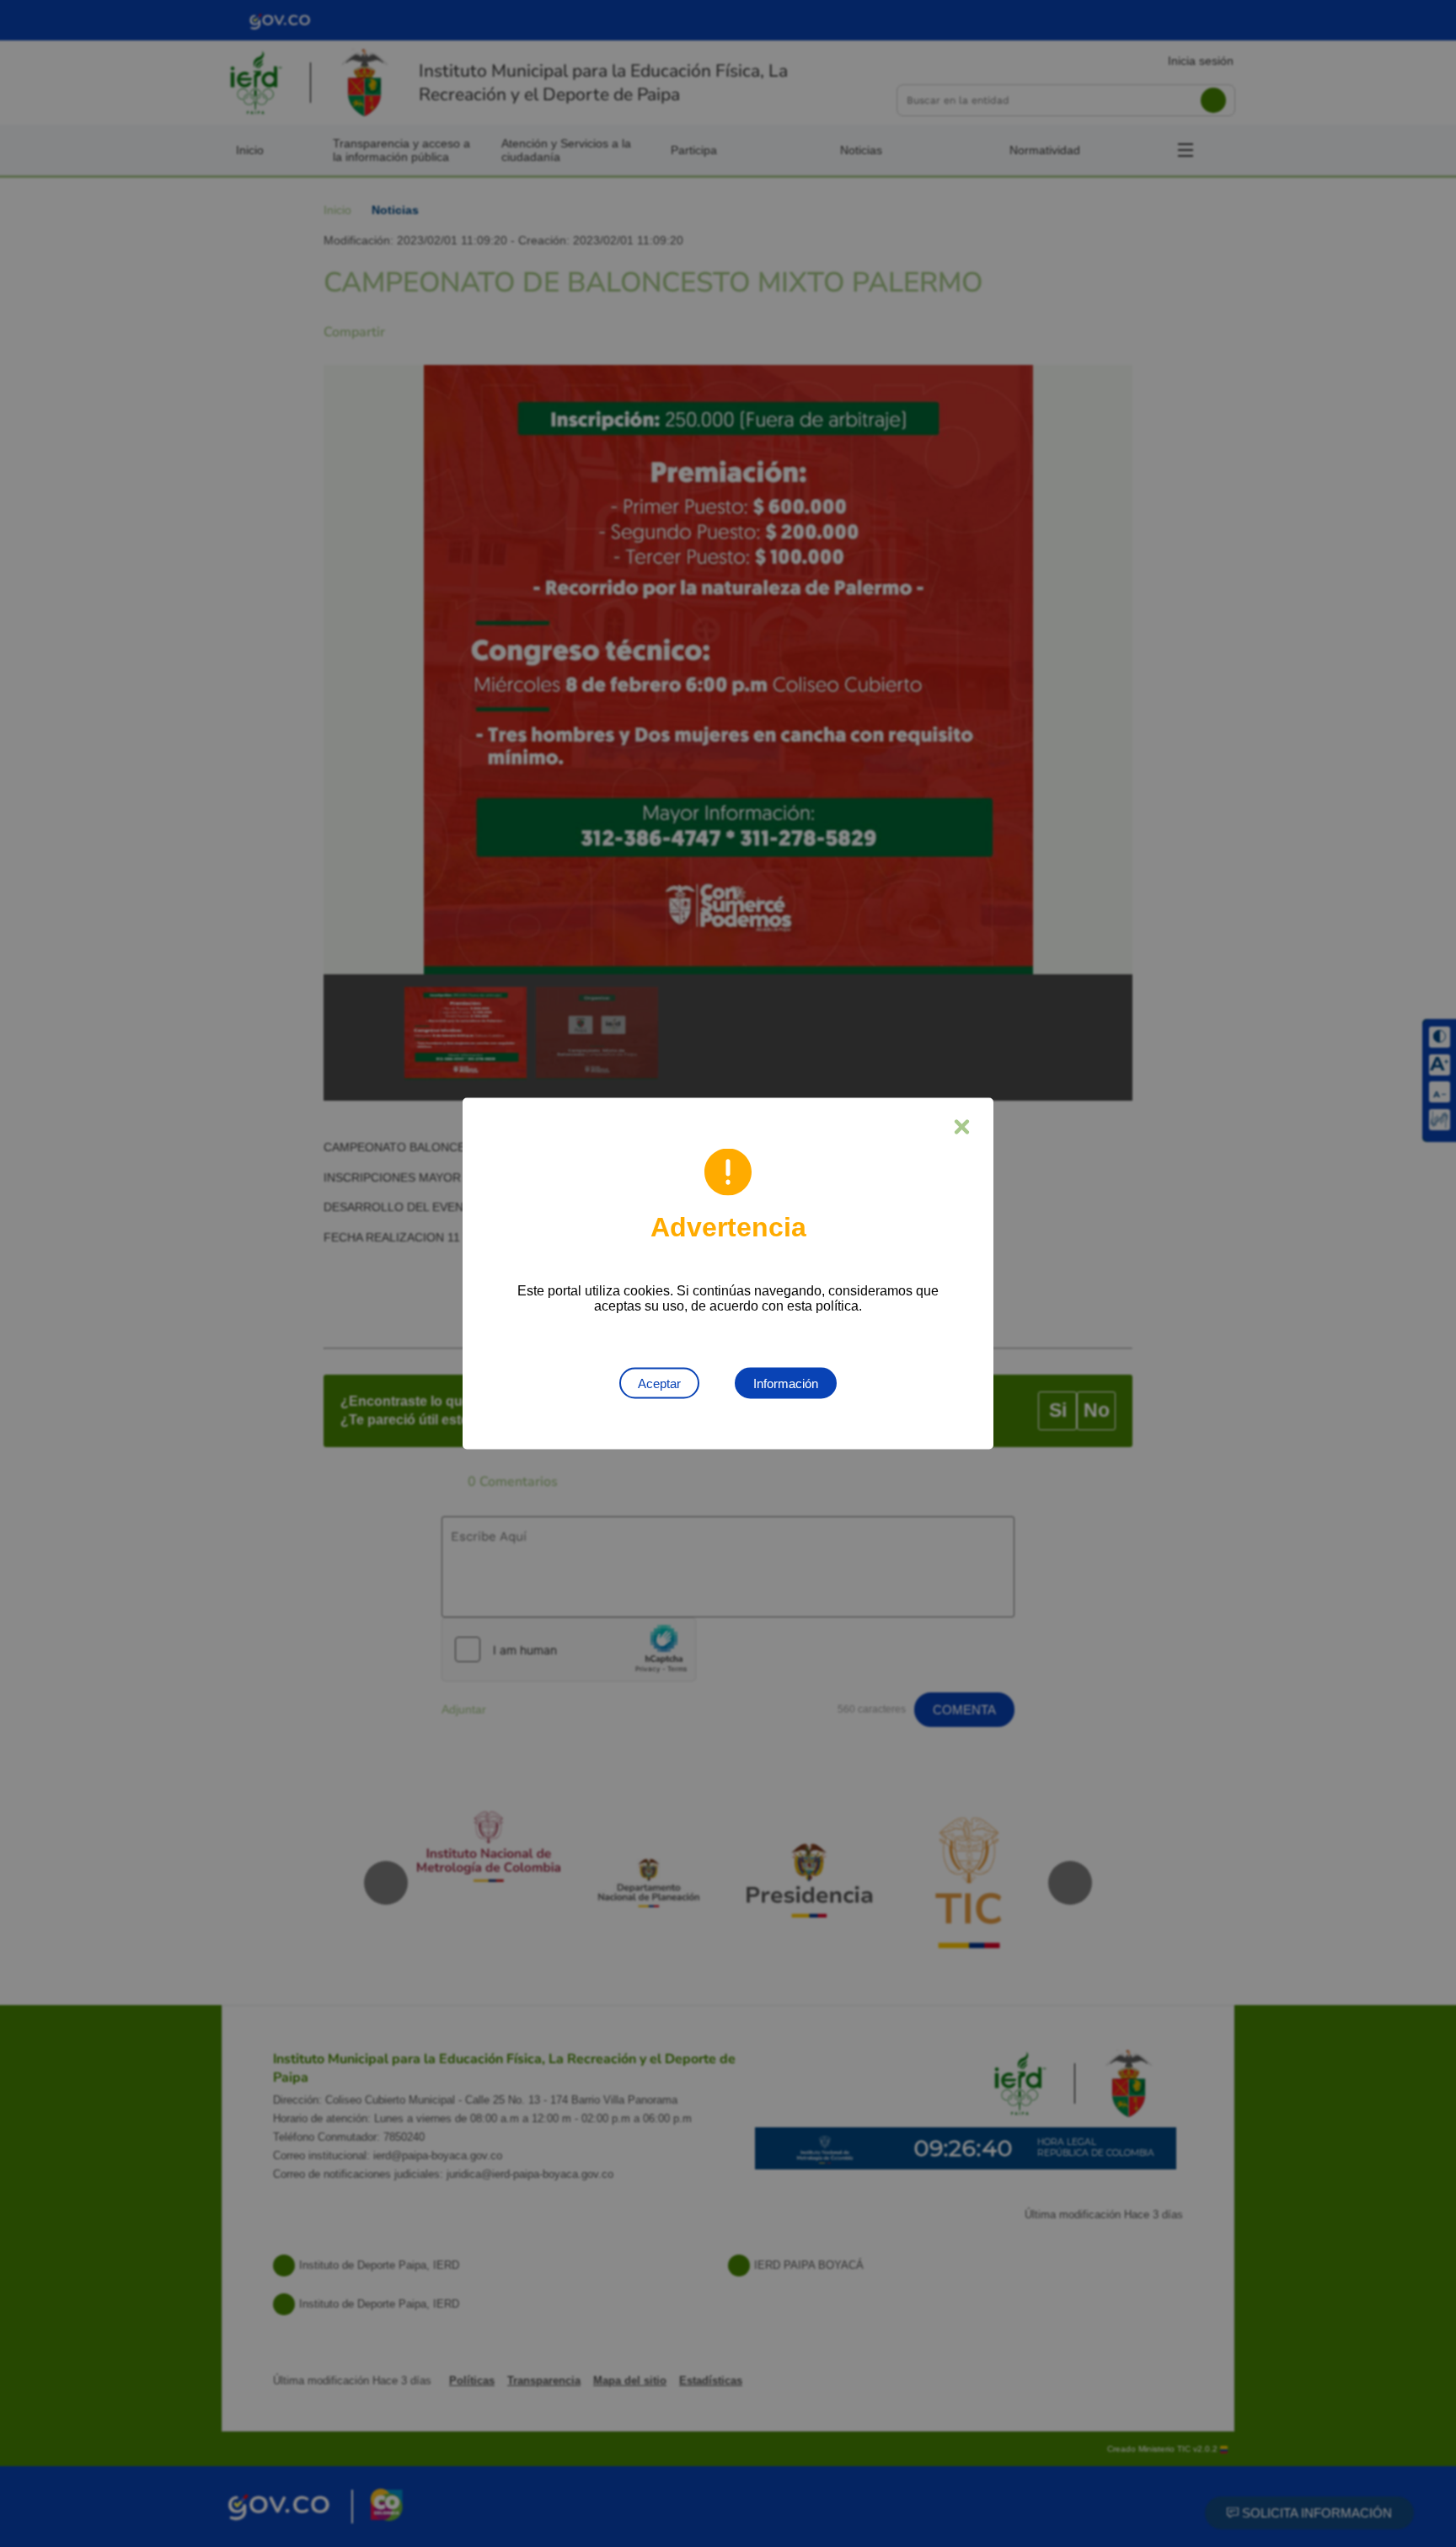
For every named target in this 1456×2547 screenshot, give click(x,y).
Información (786, 1383)
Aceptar (659, 1383)
